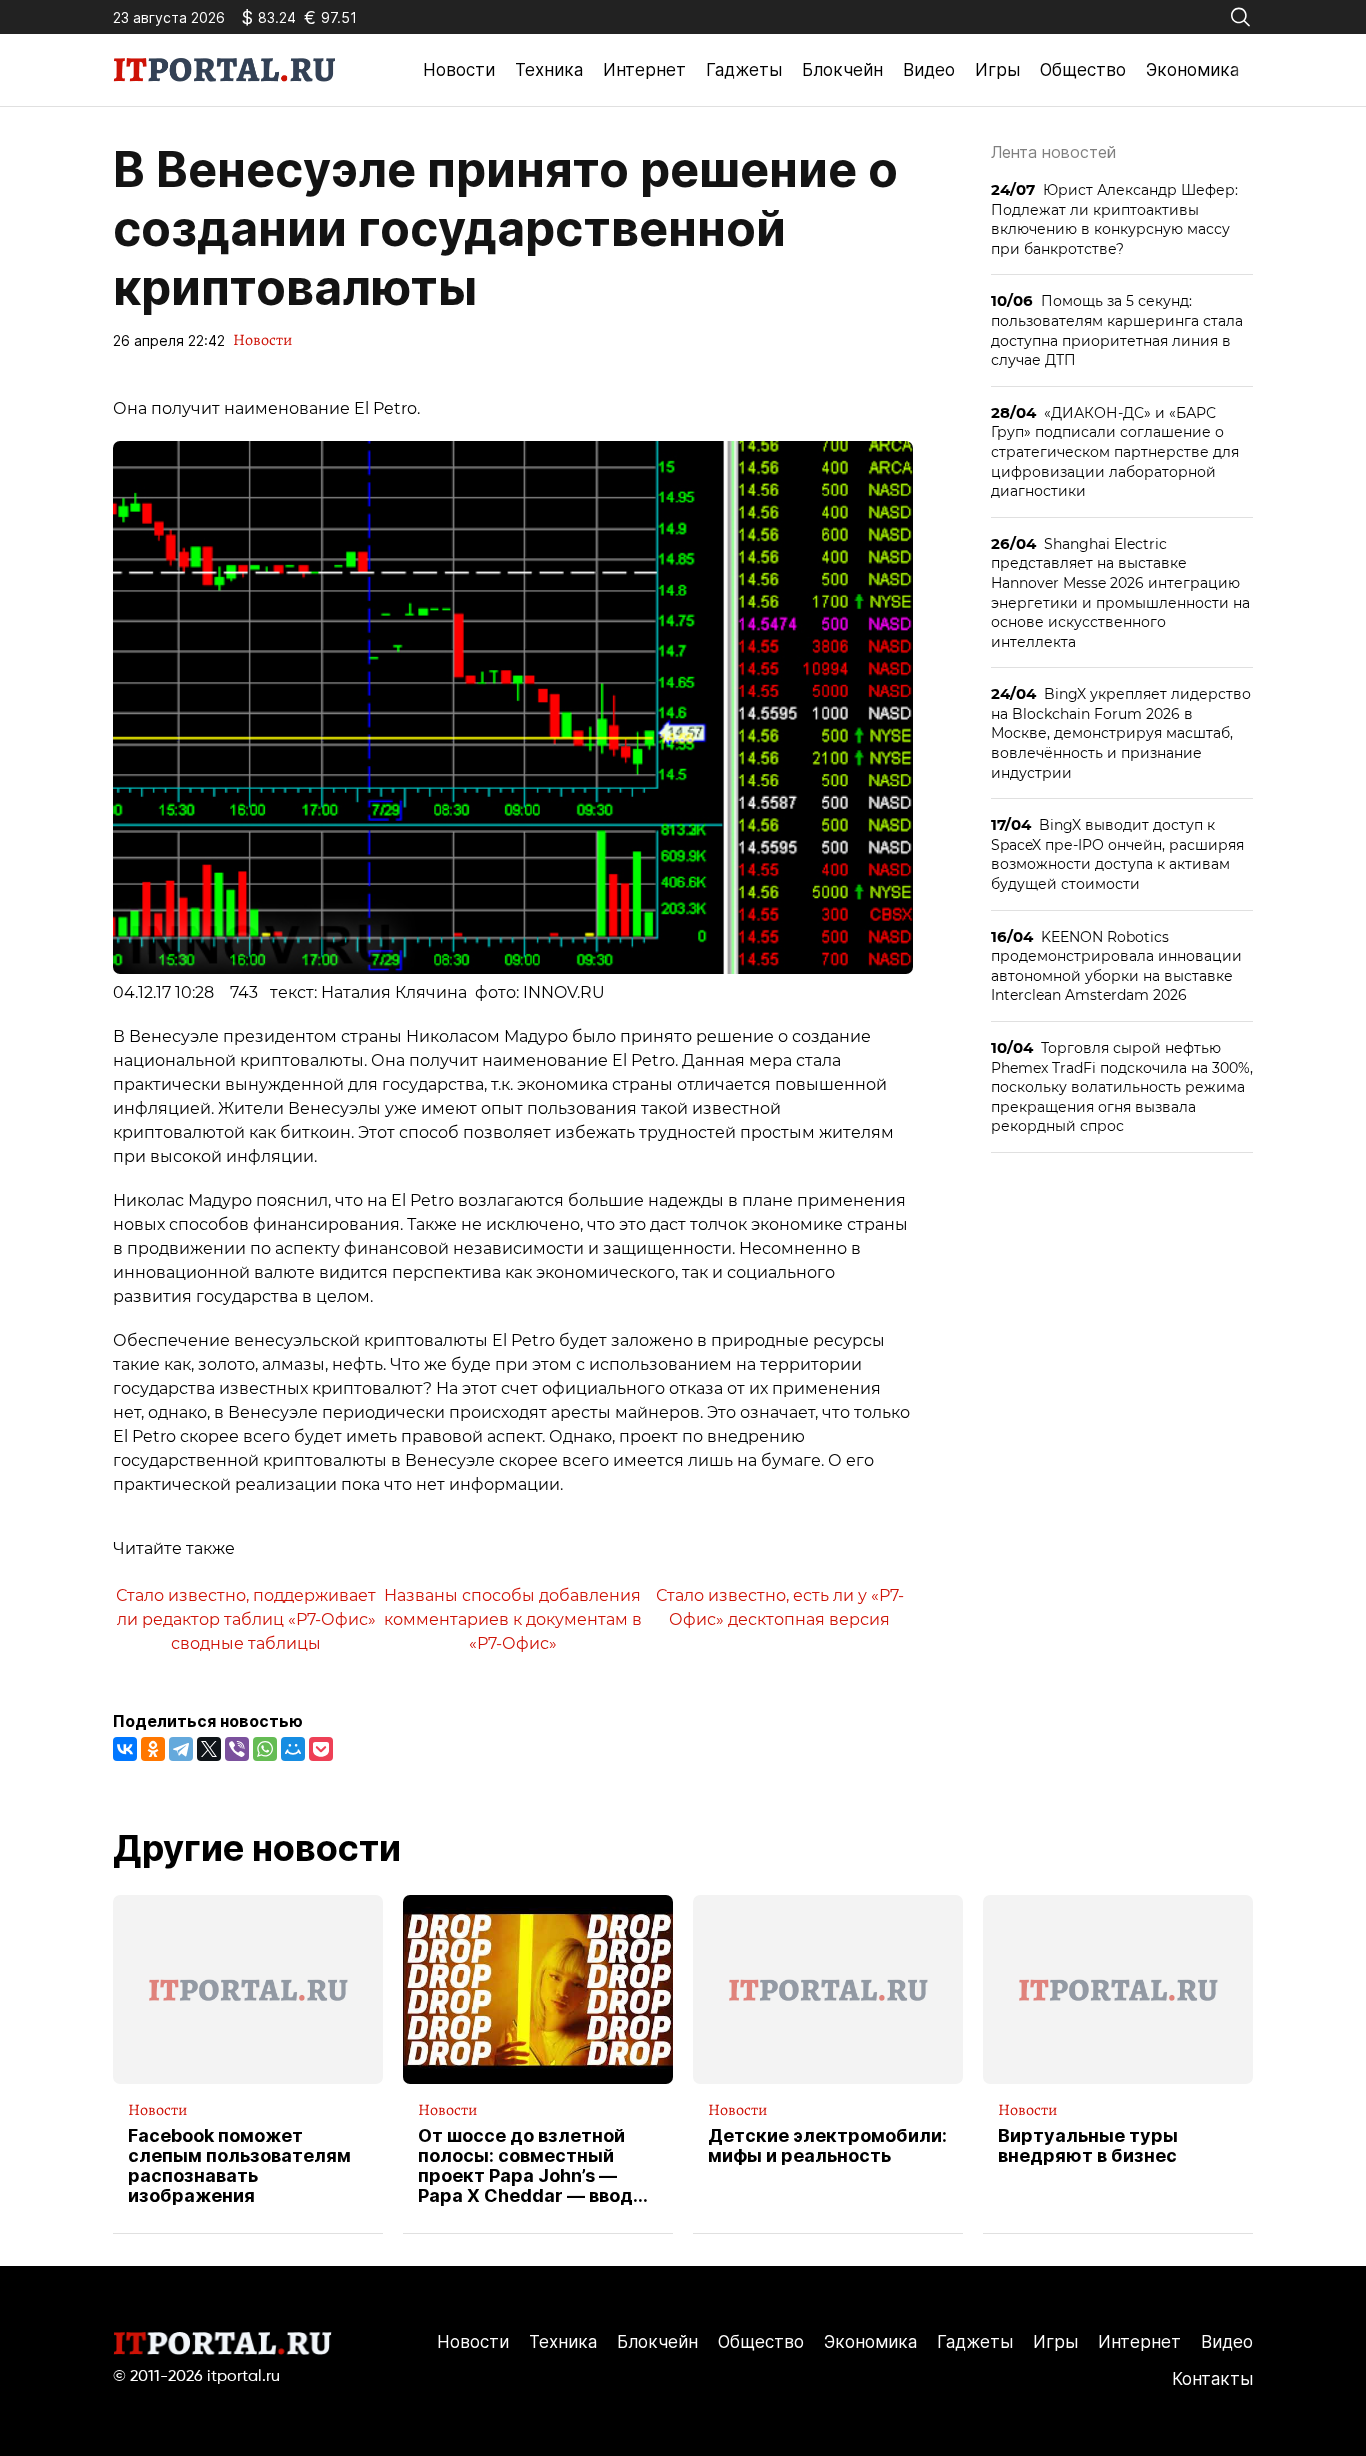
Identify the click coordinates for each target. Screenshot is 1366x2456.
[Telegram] (181, 1749)
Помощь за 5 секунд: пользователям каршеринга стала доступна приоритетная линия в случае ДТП (1117, 330)
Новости (459, 70)
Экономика (1192, 70)
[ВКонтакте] (125, 1749)
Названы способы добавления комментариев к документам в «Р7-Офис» (513, 1619)
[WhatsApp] (265, 1749)
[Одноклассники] (153, 1749)
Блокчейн (842, 70)
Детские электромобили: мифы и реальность (827, 2146)
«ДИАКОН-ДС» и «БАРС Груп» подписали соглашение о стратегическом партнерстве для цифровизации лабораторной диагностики (1115, 451)
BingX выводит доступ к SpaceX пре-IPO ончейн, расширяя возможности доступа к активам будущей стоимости (1117, 854)
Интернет (644, 70)
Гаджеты (744, 70)
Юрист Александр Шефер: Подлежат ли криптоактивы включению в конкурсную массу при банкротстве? (1114, 219)
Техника (549, 70)
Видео (929, 70)
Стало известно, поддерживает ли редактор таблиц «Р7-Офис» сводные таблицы (246, 1619)
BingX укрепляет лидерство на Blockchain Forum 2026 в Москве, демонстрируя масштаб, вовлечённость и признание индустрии (1121, 732)
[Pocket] (321, 1749)
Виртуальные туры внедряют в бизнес (1088, 2146)
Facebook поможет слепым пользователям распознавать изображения (239, 2165)
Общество (1083, 70)
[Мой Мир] (293, 1749)
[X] (209, 1749)
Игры (997, 70)
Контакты (1212, 2379)
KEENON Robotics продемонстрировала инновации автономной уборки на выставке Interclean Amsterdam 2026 (1116, 966)
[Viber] (237, 1749)
